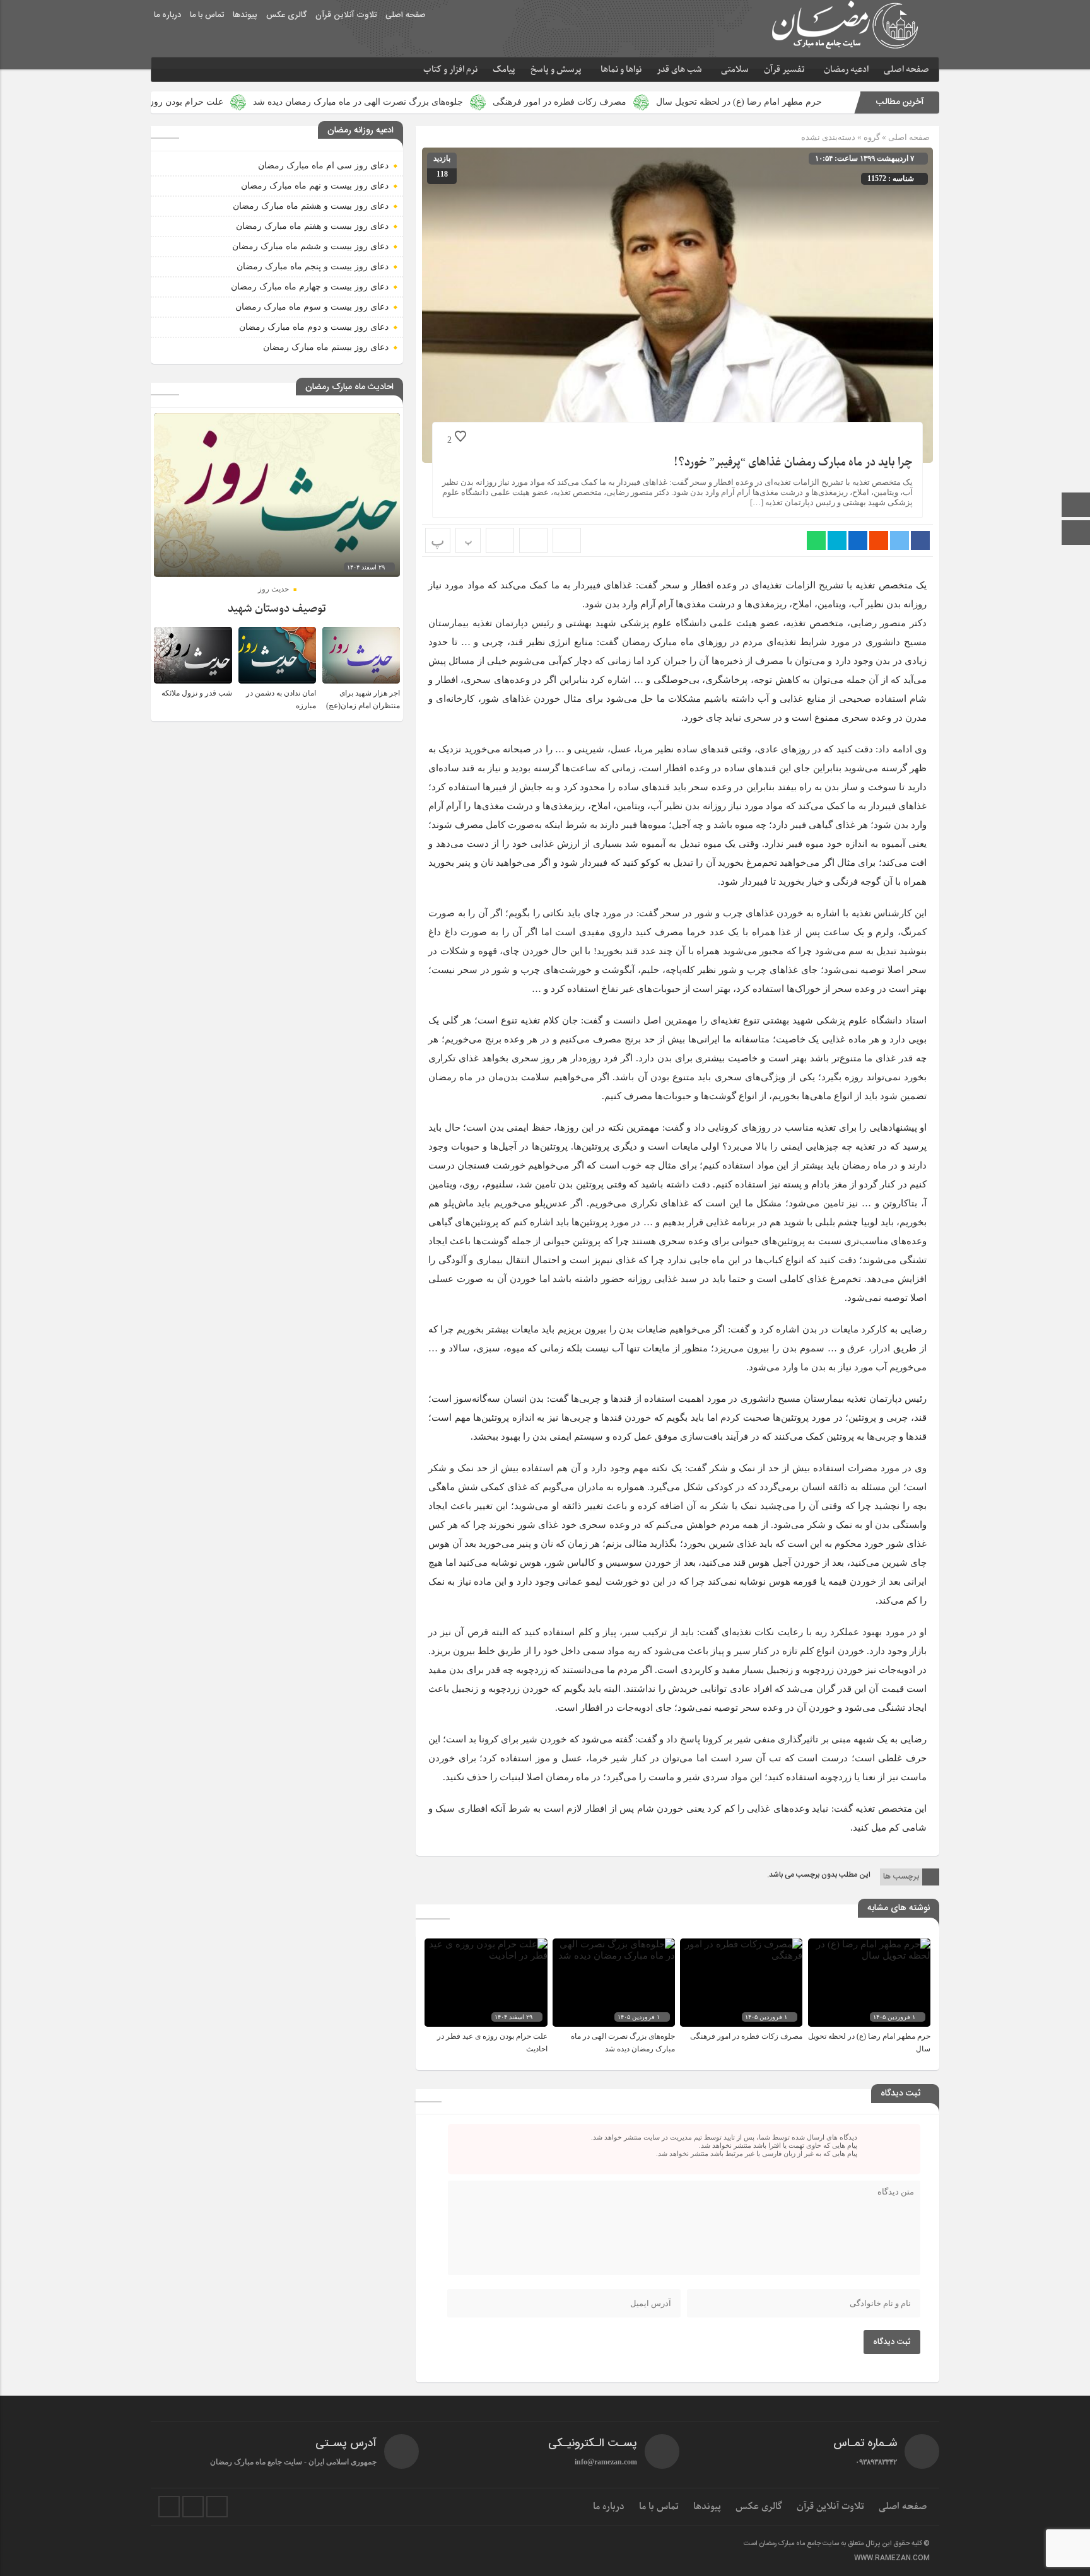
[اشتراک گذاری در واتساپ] (816, 540)
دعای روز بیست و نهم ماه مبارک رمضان (315, 186)
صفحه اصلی (406, 15)
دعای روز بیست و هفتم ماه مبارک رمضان (312, 226)
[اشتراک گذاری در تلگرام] (837, 540)
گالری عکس (286, 15)
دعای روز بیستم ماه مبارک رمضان (326, 347)
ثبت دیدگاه (892, 2342)
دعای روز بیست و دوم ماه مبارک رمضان (314, 327)
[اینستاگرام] (1076, 534)
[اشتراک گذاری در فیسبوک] (920, 540)
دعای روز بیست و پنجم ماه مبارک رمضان (313, 266)
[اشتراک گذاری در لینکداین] (858, 540)
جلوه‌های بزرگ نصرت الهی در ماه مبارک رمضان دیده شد (482, 102)
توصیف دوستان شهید (277, 609)
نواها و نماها (621, 70)
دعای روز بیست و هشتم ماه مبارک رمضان (311, 206)
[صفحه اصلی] (1076, 506)
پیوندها (245, 15)
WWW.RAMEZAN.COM (892, 2558)
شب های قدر (679, 70)
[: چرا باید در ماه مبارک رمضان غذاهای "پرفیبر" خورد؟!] (533, 540)
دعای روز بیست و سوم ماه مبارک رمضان (312, 307)
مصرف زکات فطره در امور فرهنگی (683, 102)
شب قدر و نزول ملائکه (197, 693)
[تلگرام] (193, 2507)
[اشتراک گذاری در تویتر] (900, 540)
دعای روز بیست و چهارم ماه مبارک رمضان (310, 287)
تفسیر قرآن (784, 70)
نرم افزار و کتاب (450, 70)
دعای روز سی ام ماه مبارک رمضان (323, 166)
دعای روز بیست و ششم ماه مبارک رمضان (310, 246)
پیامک (504, 70)
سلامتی (735, 70)
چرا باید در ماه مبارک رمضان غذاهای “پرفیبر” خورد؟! (793, 463)
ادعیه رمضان (846, 70)
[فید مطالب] (217, 2507)
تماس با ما (207, 15)
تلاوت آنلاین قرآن (346, 15)
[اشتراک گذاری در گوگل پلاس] (879, 540)
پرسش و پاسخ (556, 70)
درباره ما (167, 15)
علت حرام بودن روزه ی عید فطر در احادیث (267, 102)
